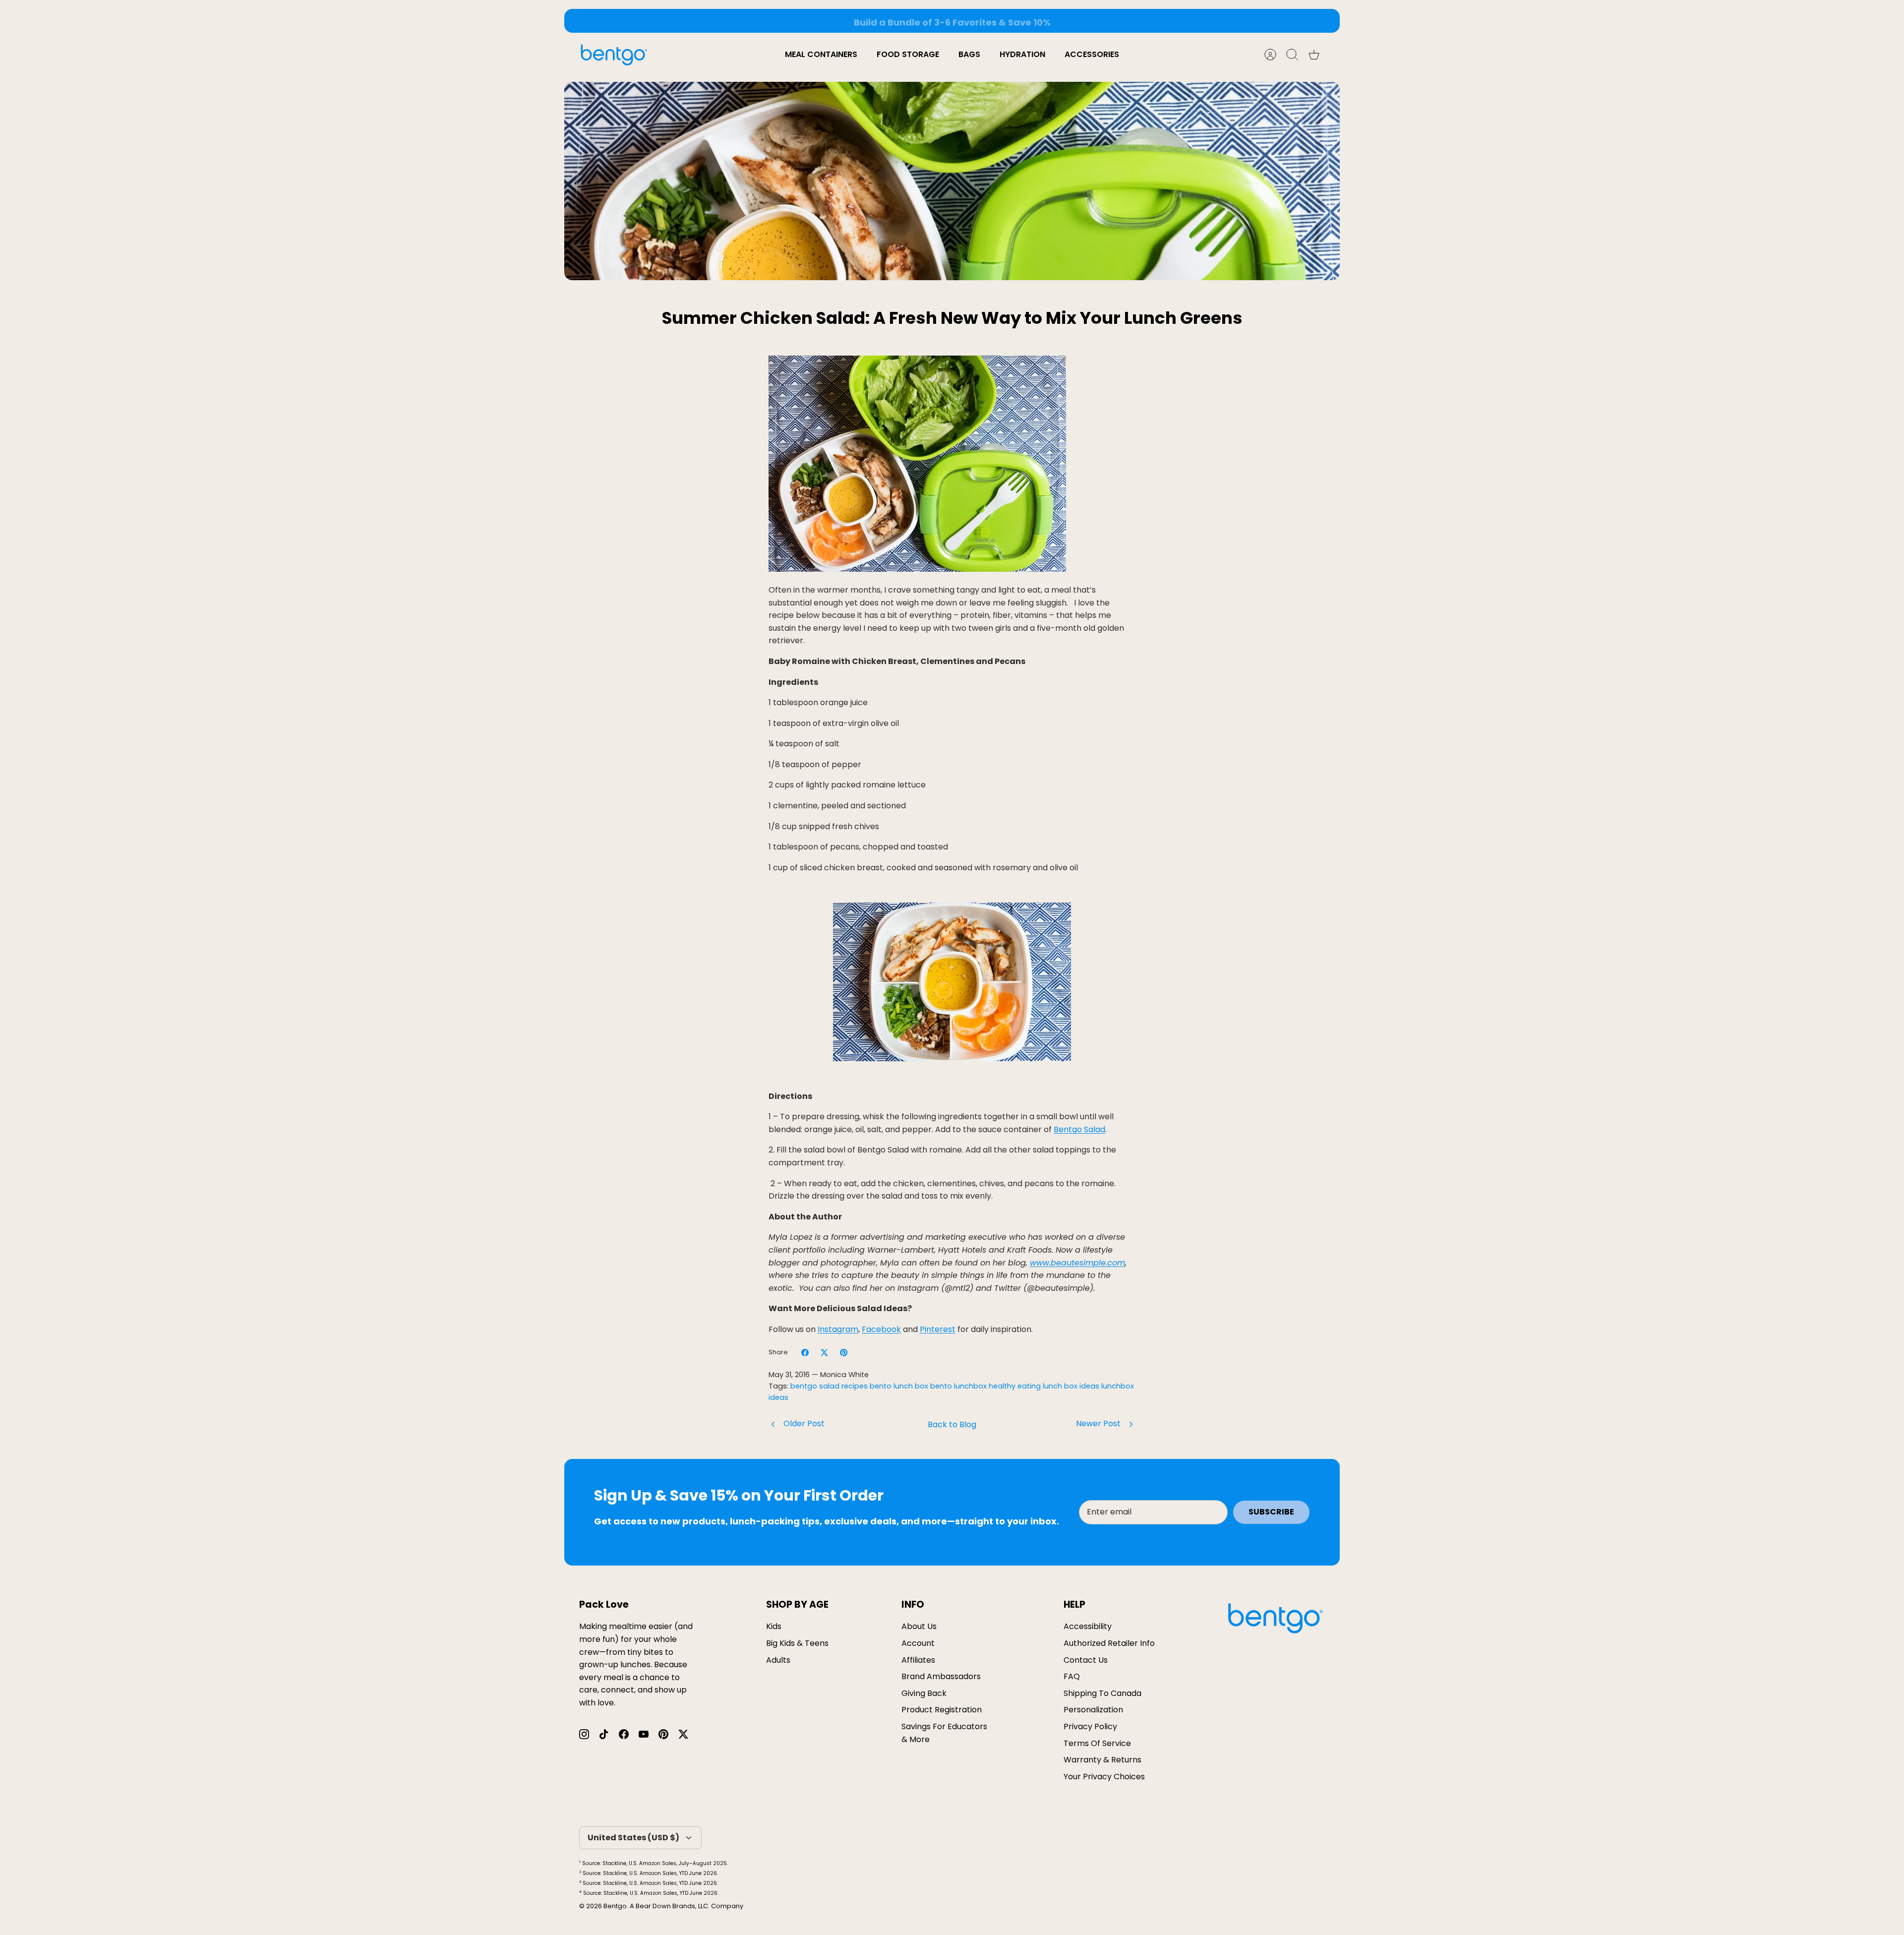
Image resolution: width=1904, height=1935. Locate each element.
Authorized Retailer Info (1109, 1643)
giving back (924, 1693)
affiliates (918, 1660)
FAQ (1072, 1676)
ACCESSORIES (1092, 54)
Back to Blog (952, 1424)
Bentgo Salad (1079, 1129)
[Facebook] (624, 1734)
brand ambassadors (941, 1676)
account (918, 1643)
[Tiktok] (604, 1734)
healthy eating (1015, 1386)
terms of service (1097, 1743)
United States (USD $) (633, 1838)
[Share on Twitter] (824, 1353)
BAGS (969, 54)
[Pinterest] (663, 1734)
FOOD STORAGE (908, 54)
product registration (942, 1710)
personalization (1093, 1710)
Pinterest (938, 1329)
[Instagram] (584, 1734)
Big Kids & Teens (797, 1643)
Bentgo (615, 1906)
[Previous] (806, 21)
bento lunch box (899, 1386)
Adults (778, 1660)
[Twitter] (683, 1734)
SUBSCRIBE (1271, 1512)
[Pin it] (844, 1353)
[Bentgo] (614, 55)
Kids (774, 1626)
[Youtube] (644, 1734)
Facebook (881, 1329)
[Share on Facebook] (805, 1353)
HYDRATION (1022, 54)
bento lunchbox (958, 1386)
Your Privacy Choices (1104, 1777)
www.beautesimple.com (1077, 1263)
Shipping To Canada (1102, 1693)
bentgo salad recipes (829, 1386)
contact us (1086, 1660)
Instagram (838, 1329)
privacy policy (1090, 1726)
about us (919, 1626)
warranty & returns (1102, 1760)
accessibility (1088, 1626)
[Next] (1098, 21)
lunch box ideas (1071, 1386)
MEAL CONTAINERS (821, 54)
